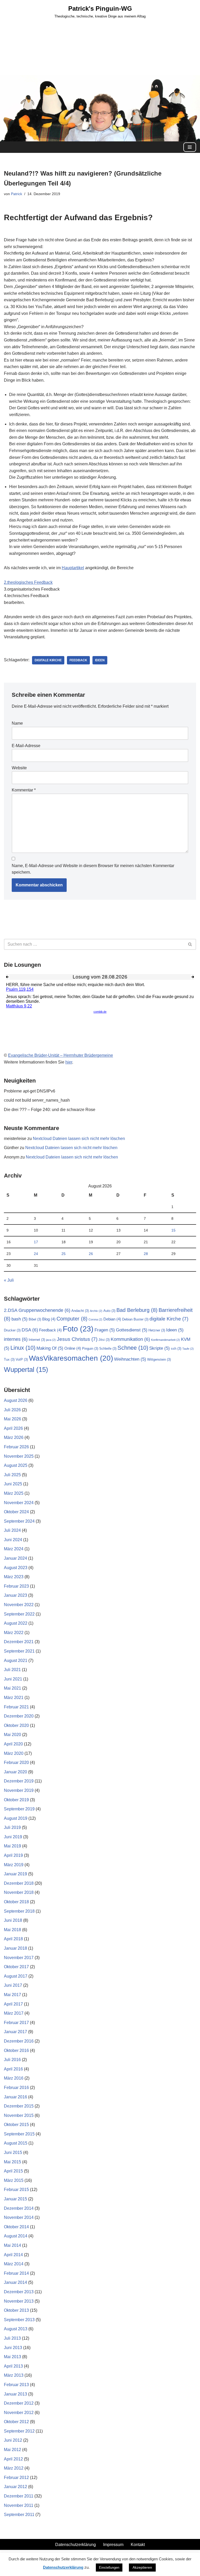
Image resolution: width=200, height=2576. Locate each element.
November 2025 (19, 1456)
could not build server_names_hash (37, 1100)
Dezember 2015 (19, 2106)
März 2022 (14, 1633)
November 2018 (19, 1892)
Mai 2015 (12, 2162)
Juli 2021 (12, 1670)
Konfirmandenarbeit (165, 1340)
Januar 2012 (15, 2487)
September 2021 (19, 1651)
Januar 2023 (15, 1595)
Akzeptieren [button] (142, 2567)
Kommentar (24, 790)
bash (20, 1319)
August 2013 (16, 2329)
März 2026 (14, 1437)
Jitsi (104, 1340)
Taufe (188, 1349)
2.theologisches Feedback (28, 582)
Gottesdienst (132, 1330)
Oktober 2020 (16, 1725)
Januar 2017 (15, 2032)
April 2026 (13, 1428)
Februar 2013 (16, 2385)
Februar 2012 (16, 2478)
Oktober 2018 (16, 1902)
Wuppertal (26, 1370)
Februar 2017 (16, 2023)
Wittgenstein (159, 1359)
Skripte (160, 1348)
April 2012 (13, 2459)
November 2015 (19, 2115)
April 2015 (13, 2171)
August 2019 (16, 1818)
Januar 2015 (15, 2199)
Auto (109, 1311)
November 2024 (19, 1503)
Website (19, 768)
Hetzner (157, 1330)
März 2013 (14, 2375)
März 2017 (14, 2013)
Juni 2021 (13, 1679)
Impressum (113, 2545)
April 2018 (13, 1939)
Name (17, 723)
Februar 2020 (16, 1763)
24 (36, 1254)
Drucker (12, 1330)
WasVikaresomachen (71, 1358)
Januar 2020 (15, 1772)
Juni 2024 (13, 1540)
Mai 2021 (12, 1688)
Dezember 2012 (19, 2403)
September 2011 (19, 2515)
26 (91, 1254)
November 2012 (19, 2413)
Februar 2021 (16, 1707)
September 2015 (19, 2134)
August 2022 (16, 1623)
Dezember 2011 (19, 2496)
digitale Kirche (48, 660)
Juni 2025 (13, 1484)
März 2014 (14, 2264)
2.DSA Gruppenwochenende (37, 1310)
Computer (72, 1319)
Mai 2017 (12, 1995)
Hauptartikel (73, 568)
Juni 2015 (13, 2152)
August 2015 (16, 2143)
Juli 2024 (12, 1530)
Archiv (96, 1311)
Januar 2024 (15, 1558)
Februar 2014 (16, 2273)
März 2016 (14, 2078)
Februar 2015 (16, 2190)
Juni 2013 (13, 2348)
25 (64, 1254)
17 (36, 1242)
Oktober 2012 (16, 2422)
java (51, 1340)
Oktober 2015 (16, 2125)
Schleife (108, 1349)
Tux (9, 1359)
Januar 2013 (15, 2394)
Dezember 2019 (19, 1781)
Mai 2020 (12, 1735)
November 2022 (19, 1605)
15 (173, 1230)
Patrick (17, 194)
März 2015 (14, 2180)
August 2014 (16, 2236)
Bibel (35, 1319)
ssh (176, 1349)
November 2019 (19, 1790)
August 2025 (16, 1465)
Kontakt (138, 2545)
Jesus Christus (77, 1339)
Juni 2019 (13, 1837)
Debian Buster (135, 1319)
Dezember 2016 (19, 2041)
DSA (30, 1330)
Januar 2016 (15, 2097)
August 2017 (16, 1976)
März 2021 (14, 1698)
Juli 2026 (12, 1410)
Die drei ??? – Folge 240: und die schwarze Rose (50, 1110)
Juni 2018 (13, 1920)
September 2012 (19, 2431)
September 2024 (19, 1521)
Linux (23, 1348)
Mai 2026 (12, 1419)
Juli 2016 (12, 2060)
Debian (112, 1319)
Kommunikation (130, 1339)
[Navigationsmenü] (190, 147)
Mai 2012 (12, 2450)
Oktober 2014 (16, 2227)
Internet (37, 1340)
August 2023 (16, 1568)
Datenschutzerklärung (76, 2545)
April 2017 (13, 2004)
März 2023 (14, 1577)
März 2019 (14, 1865)
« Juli (9, 1280)
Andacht (80, 1311)
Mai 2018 (12, 1930)
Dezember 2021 (19, 1642)
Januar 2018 (15, 1948)
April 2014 (13, 2255)
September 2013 (19, 2320)
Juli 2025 (12, 1475)
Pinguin (90, 1349)
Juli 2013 (12, 2338)
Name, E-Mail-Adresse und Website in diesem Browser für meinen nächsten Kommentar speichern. (93, 869)
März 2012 (14, 2468)
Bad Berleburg (137, 1310)
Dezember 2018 (19, 1883)
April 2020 (13, 1744)
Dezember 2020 (19, 1716)
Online (73, 1348)
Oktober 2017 (16, 1967)
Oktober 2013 (16, 2310)
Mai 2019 (12, 1846)
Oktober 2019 (16, 1800)
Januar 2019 (15, 1874)
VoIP (22, 1359)
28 (146, 1254)
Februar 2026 (16, 1447)
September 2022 (19, 1614)
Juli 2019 (12, 1827)
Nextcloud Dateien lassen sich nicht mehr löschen (79, 1139)
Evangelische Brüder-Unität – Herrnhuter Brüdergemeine (61, 1055)
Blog (49, 1319)
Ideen (100, 660)
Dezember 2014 (19, 2208)
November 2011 (19, 2505)
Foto (78, 1329)
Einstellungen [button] (109, 2568)
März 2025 (14, 1493)
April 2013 (13, 2366)
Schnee (133, 1348)
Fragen (105, 1330)
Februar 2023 (16, 1586)
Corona (95, 1319)
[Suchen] (190, 944)
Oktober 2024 (16, 1512)
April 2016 (13, 2069)
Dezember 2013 (19, 2292)
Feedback (78, 660)
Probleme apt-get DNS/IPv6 (30, 1091)
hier (69, 1062)
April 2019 (13, 1855)
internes (16, 1339)
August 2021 (16, 1661)
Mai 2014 (12, 2245)
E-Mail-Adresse (26, 746)
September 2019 (19, 1809)
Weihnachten (130, 1359)
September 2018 (19, 1911)
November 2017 (19, 1958)
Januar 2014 (15, 2282)
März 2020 (14, 1753)
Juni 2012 (13, 2440)
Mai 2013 (12, 2357)
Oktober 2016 (16, 2050)
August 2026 (16, 1400)
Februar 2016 (16, 2088)
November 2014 (19, 2217)
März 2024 (14, 1549)
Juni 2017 (13, 1985)
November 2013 (19, 2301)
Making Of (50, 1348)
